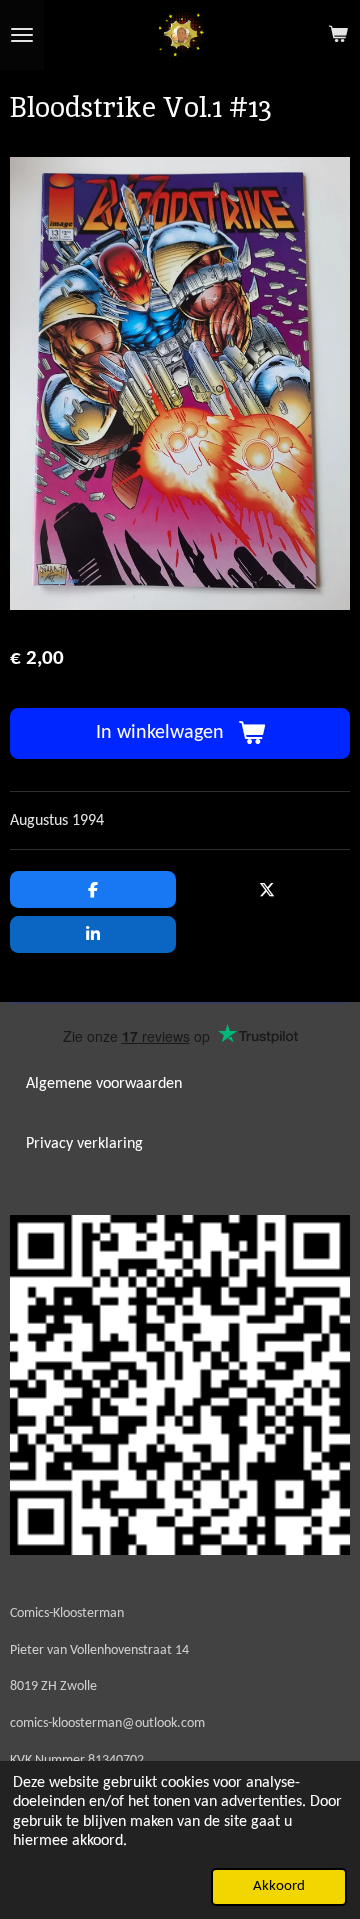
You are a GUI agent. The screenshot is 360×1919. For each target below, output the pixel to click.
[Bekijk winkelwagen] (338, 35)
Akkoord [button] (279, 1886)
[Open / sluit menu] (22, 35)
